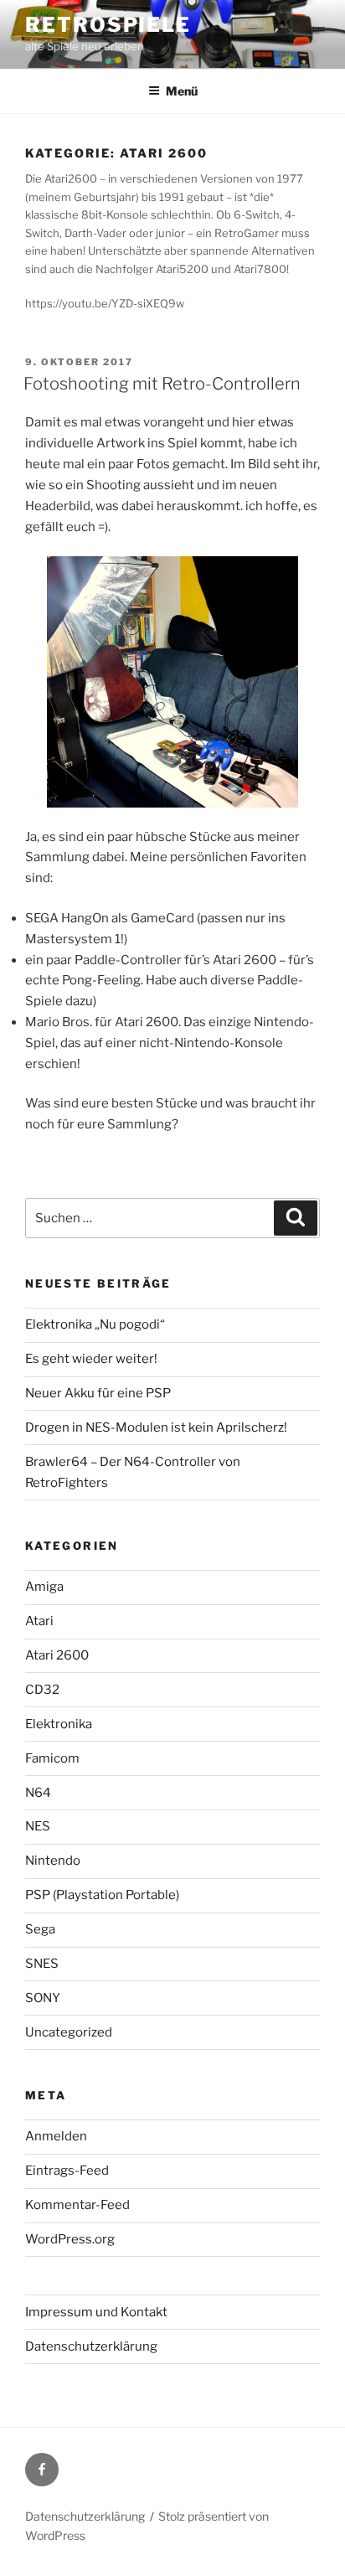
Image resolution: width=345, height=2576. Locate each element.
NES (38, 1826)
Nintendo (53, 1861)
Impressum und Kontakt (96, 2312)
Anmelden (56, 2136)
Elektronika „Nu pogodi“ (95, 1324)
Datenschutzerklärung (91, 2346)
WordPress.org (70, 2239)
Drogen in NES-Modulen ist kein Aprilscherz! (156, 1427)
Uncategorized (69, 2032)
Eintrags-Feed (67, 2171)
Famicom (52, 1758)
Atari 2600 (57, 1655)
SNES (42, 1964)
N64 (38, 1793)
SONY (43, 1998)
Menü (182, 91)
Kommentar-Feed (77, 2205)
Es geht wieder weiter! (91, 1359)
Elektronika (59, 1724)
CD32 (42, 1690)
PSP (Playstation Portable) (102, 1895)
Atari (39, 1621)
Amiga (44, 1587)
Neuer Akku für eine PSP (98, 1393)
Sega (40, 1929)
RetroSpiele (108, 25)
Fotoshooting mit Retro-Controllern (162, 384)
